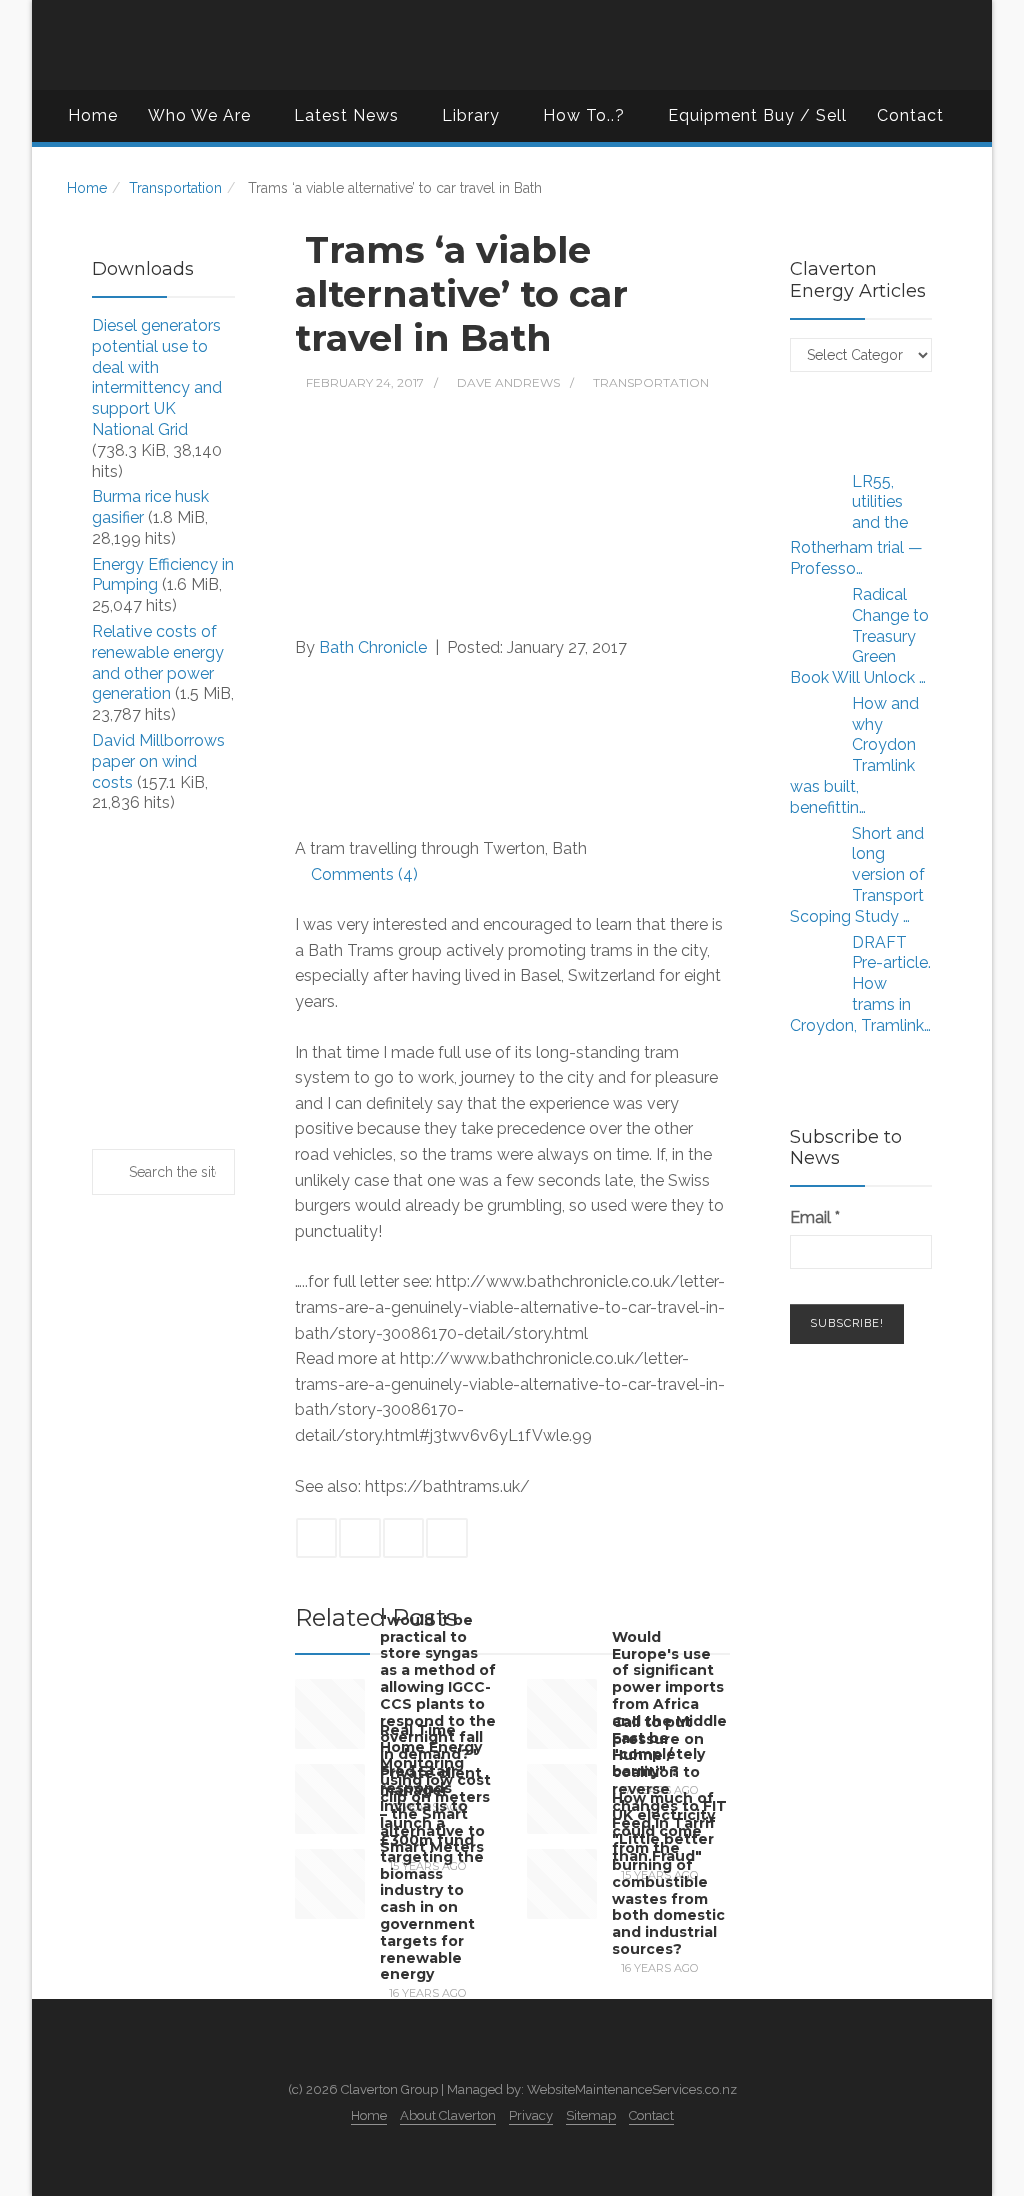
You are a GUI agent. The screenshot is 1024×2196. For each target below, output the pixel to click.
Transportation (175, 188)
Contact (910, 115)
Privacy (531, 2115)
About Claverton (448, 2115)
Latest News (346, 115)
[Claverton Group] (512, 45)
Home (93, 115)
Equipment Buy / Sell (757, 115)
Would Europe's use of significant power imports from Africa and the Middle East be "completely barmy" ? (669, 1703)
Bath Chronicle (373, 647)
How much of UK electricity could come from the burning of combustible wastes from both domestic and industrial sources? (668, 1873)
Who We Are (199, 115)
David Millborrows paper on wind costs (158, 761)
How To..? (584, 115)
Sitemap (591, 2115)
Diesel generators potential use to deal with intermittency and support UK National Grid (157, 377)
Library (471, 115)
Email (815, 1217)
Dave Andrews (508, 382)
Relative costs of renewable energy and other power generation (158, 662)
